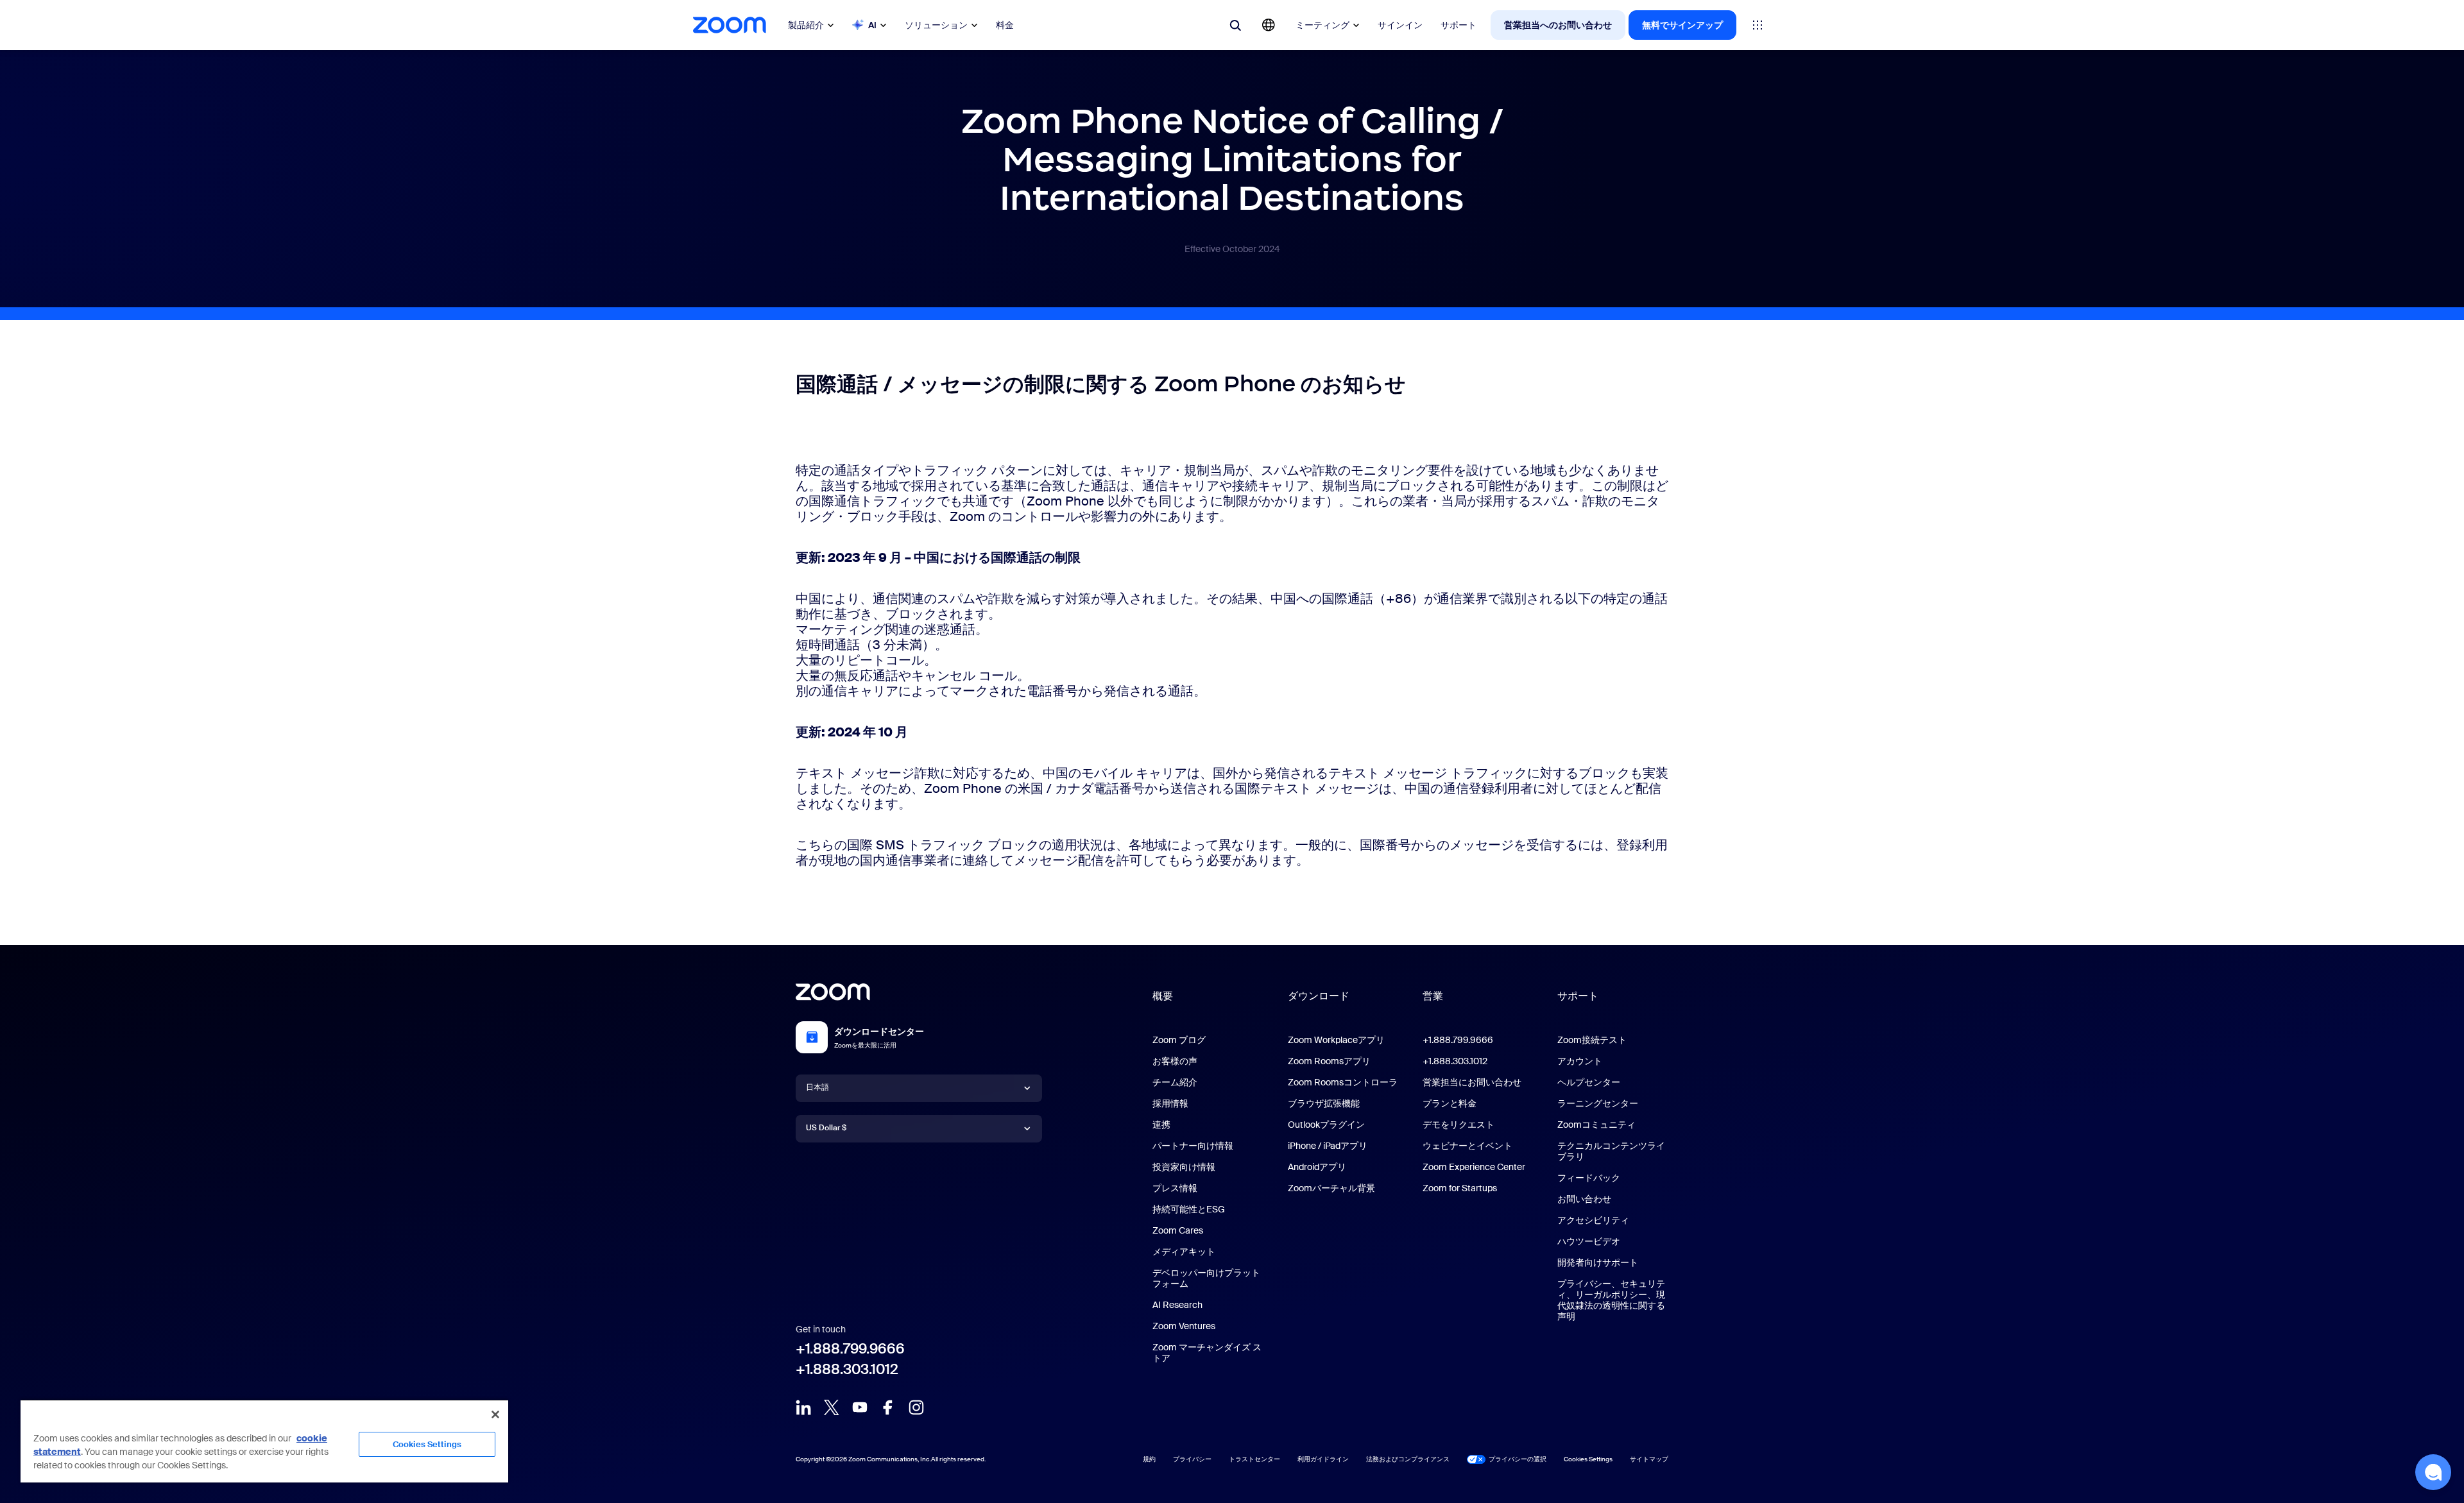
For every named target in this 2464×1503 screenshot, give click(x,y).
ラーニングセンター (1598, 1103)
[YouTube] (860, 1407)
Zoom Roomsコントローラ (1343, 1082)
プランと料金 (1450, 1103)
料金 (1005, 25)
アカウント (1580, 1061)
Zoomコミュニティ (1596, 1125)
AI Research (1177, 1305)
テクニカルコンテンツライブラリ (1611, 1151)
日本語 (817, 1087)
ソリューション (936, 25)
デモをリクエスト (1459, 1125)
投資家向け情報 (1184, 1167)
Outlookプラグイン (1326, 1125)
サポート (1459, 25)
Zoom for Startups (1460, 1188)
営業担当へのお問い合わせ (1558, 25)
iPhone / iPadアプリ (1328, 1146)
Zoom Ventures (1184, 1326)
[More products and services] (1758, 25)
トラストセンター (1254, 1459)
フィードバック (1589, 1178)
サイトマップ (1649, 1459)
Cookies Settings (427, 1444)
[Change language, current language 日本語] (1269, 25)
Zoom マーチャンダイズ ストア (1207, 1353)
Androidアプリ (1317, 1167)
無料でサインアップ (1682, 25)
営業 (1433, 996)
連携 (1161, 1125)
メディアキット (1184, 1252)
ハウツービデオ (1589, 1241)
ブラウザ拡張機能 (1324, 1103)
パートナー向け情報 (1193, 1146)
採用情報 (1170, 1103)
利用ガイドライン (1323, 1459)
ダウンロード (1319, 996)
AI (872, 25)
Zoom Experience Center (1474, 1167)
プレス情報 (1175, 1188)
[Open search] (1235, 25)
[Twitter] (832, 1407)
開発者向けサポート (1598, 1262)
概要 (1163, 996)
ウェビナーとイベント (1467, 1146)
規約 (1149, 1459)
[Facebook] (888, 1407)
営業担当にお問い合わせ (1472, 1082)
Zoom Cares (1178, 1230)
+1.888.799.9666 (850, 1349)
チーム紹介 (1175, 1082)
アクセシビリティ (1593, 1220)
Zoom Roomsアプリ (1329, 1061)
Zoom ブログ (1179, 1040)
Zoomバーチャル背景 (1331, 1188)
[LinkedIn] (803, 1407)
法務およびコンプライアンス (1408, 1459)
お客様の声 (1175, 1061)
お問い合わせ (1584, 1199)
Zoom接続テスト (1592, 1040)
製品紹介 (806, 25)
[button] (2433, 1472)
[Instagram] (916, 1407)
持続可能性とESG (1189, 1209)
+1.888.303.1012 (847, 1369)
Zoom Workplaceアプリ (1336, 1040)
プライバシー (1192, 1459)
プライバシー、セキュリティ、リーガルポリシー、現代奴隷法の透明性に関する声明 (1611, 1300)
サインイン (1400, 25)
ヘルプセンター (1589, 1082)
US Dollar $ (826, 1128)
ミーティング (1322, 25)
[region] (264, 1441)
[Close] (495, 1414)
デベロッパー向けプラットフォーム (1206, 1278)
